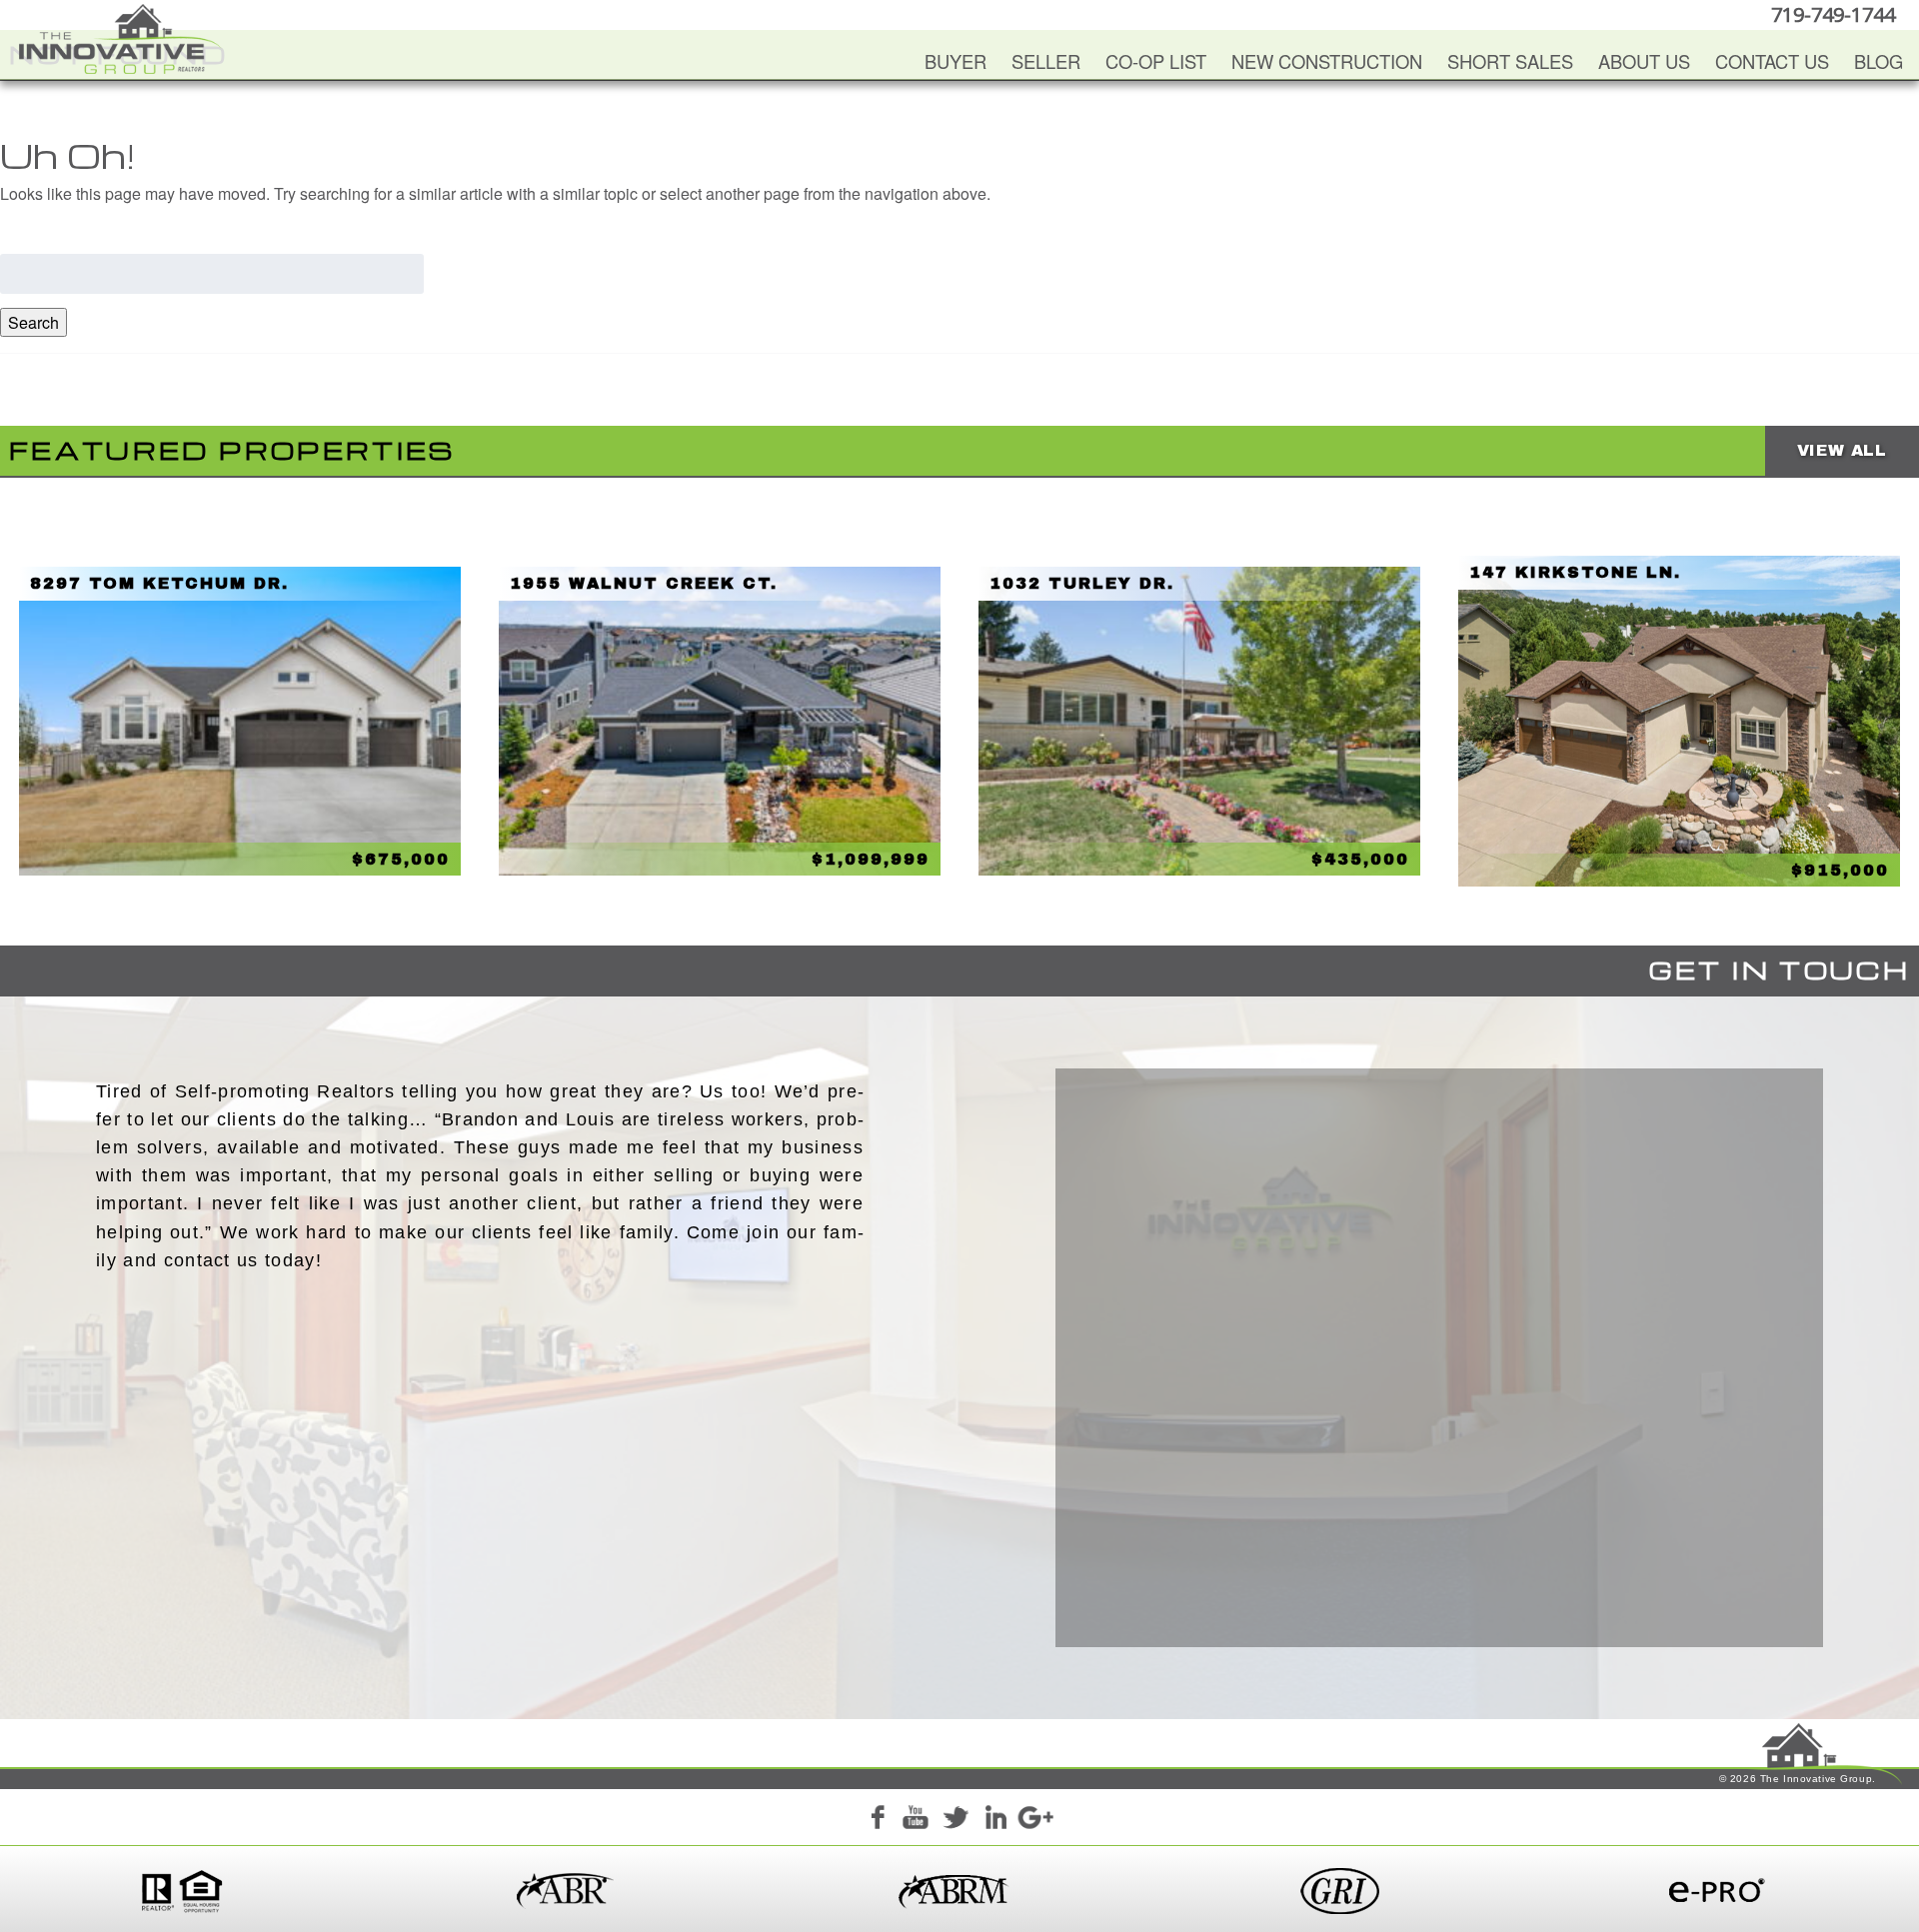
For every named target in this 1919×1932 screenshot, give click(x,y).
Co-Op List (1156, 61)
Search (33, 322)
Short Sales (1510, 61)
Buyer (956, 61)
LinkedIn (995, 1820)
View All (1842, 450)
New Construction (1327, 61)
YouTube (916, 1820)
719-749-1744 (1833, 14)
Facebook (877, 1820)
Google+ (1034, 1820)
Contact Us (1772, 61)
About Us (1644, 61)
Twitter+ (956, 1820)
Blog (1879, 61)
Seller (1046, 61)
